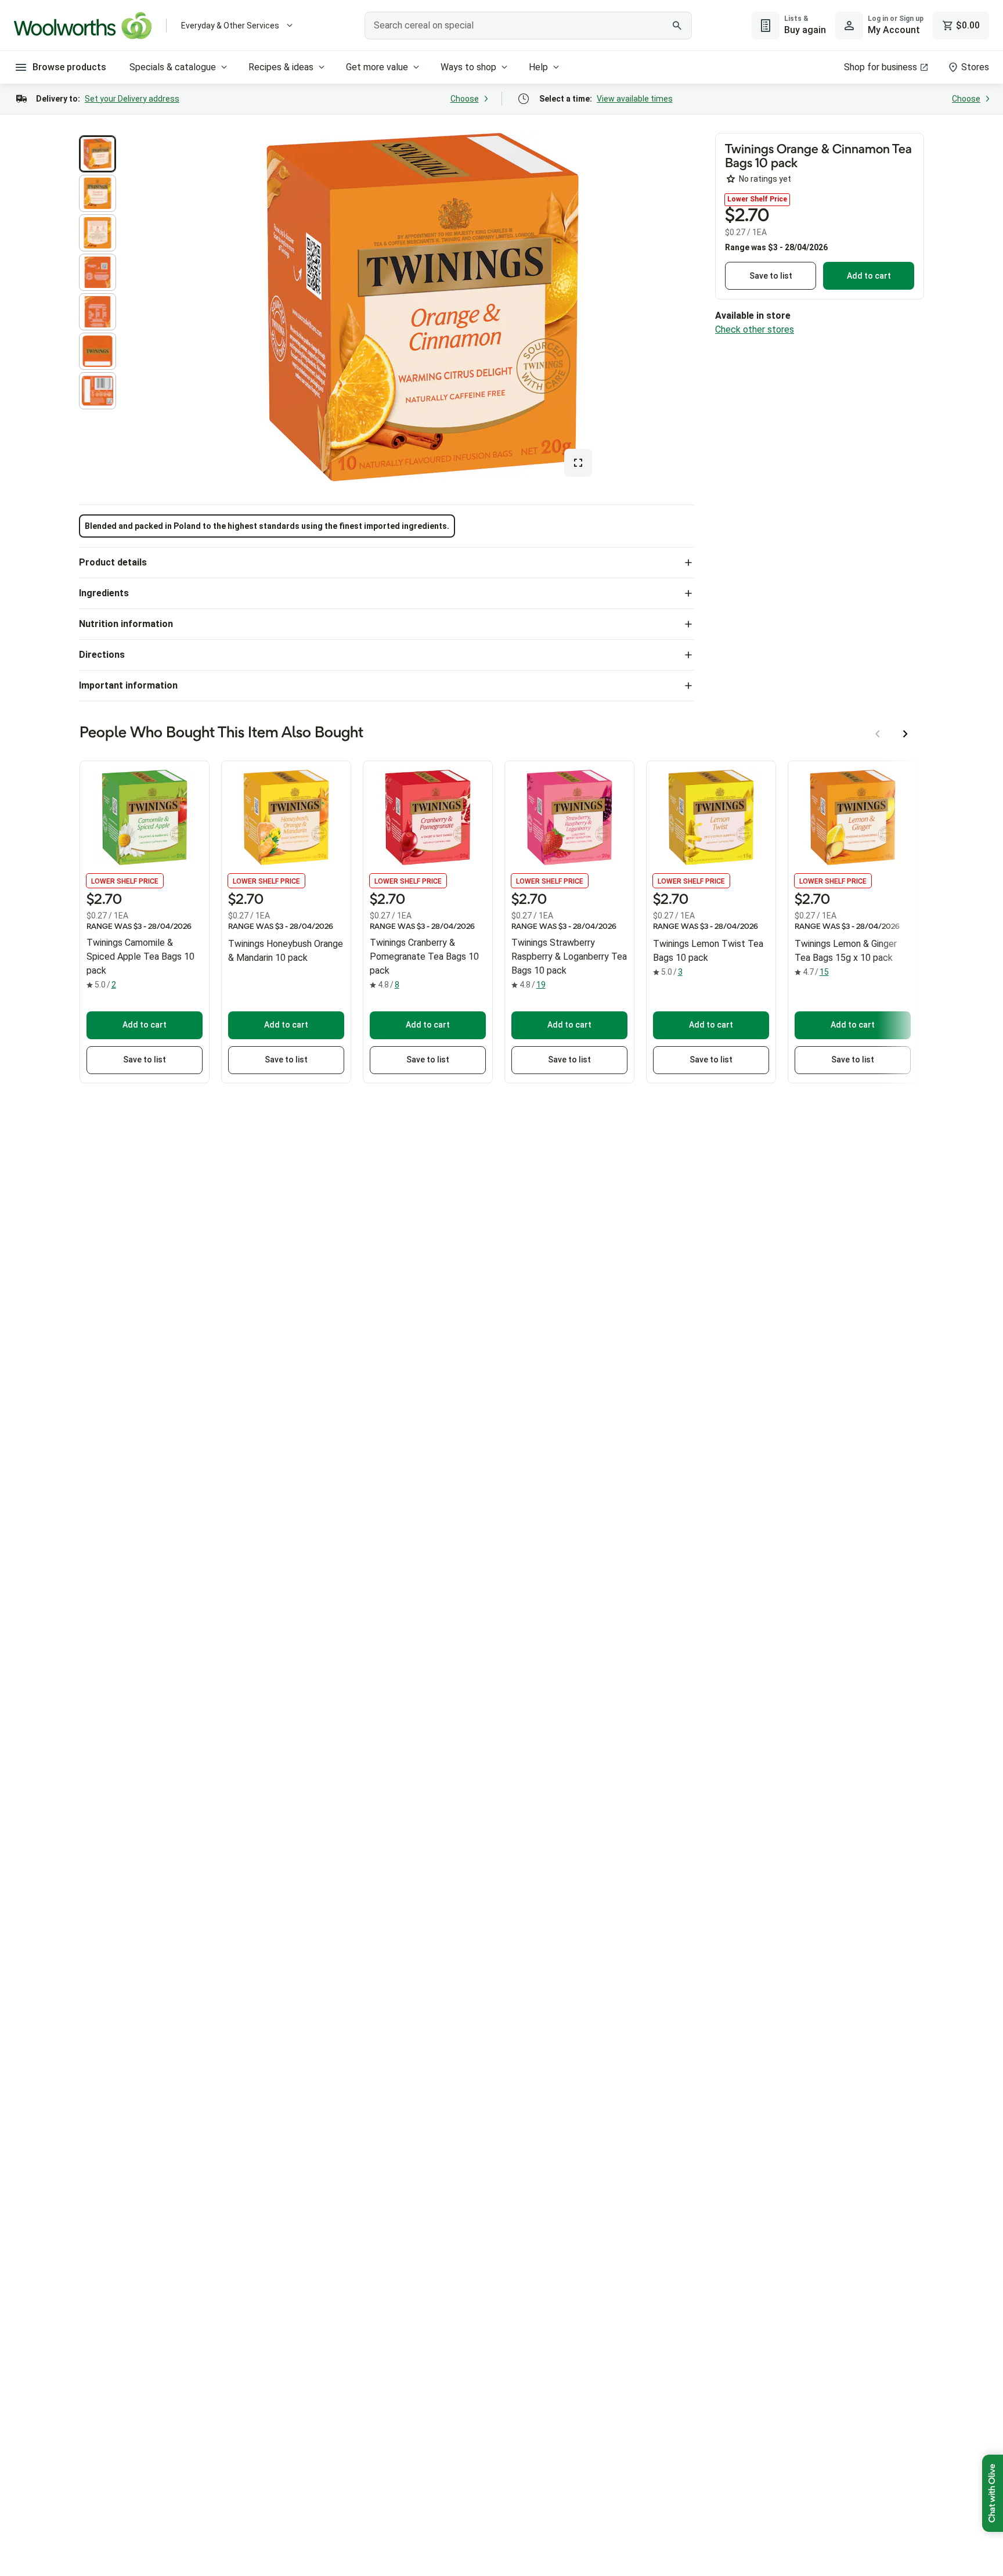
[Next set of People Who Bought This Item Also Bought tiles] (905, 734)
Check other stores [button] (755, 329)
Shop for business (881, 67)
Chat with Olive (993, 2493)
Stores (975, 67)
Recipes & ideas (281, 67)
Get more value (377, 67)
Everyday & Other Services (230, 26)
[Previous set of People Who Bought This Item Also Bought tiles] (878, 734)
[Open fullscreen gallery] (578, 463)
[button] (98, 154)
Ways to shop (468, 67)
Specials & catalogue (173, 67)
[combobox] (528, 26)
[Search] (677, 26)
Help (538, 67)
